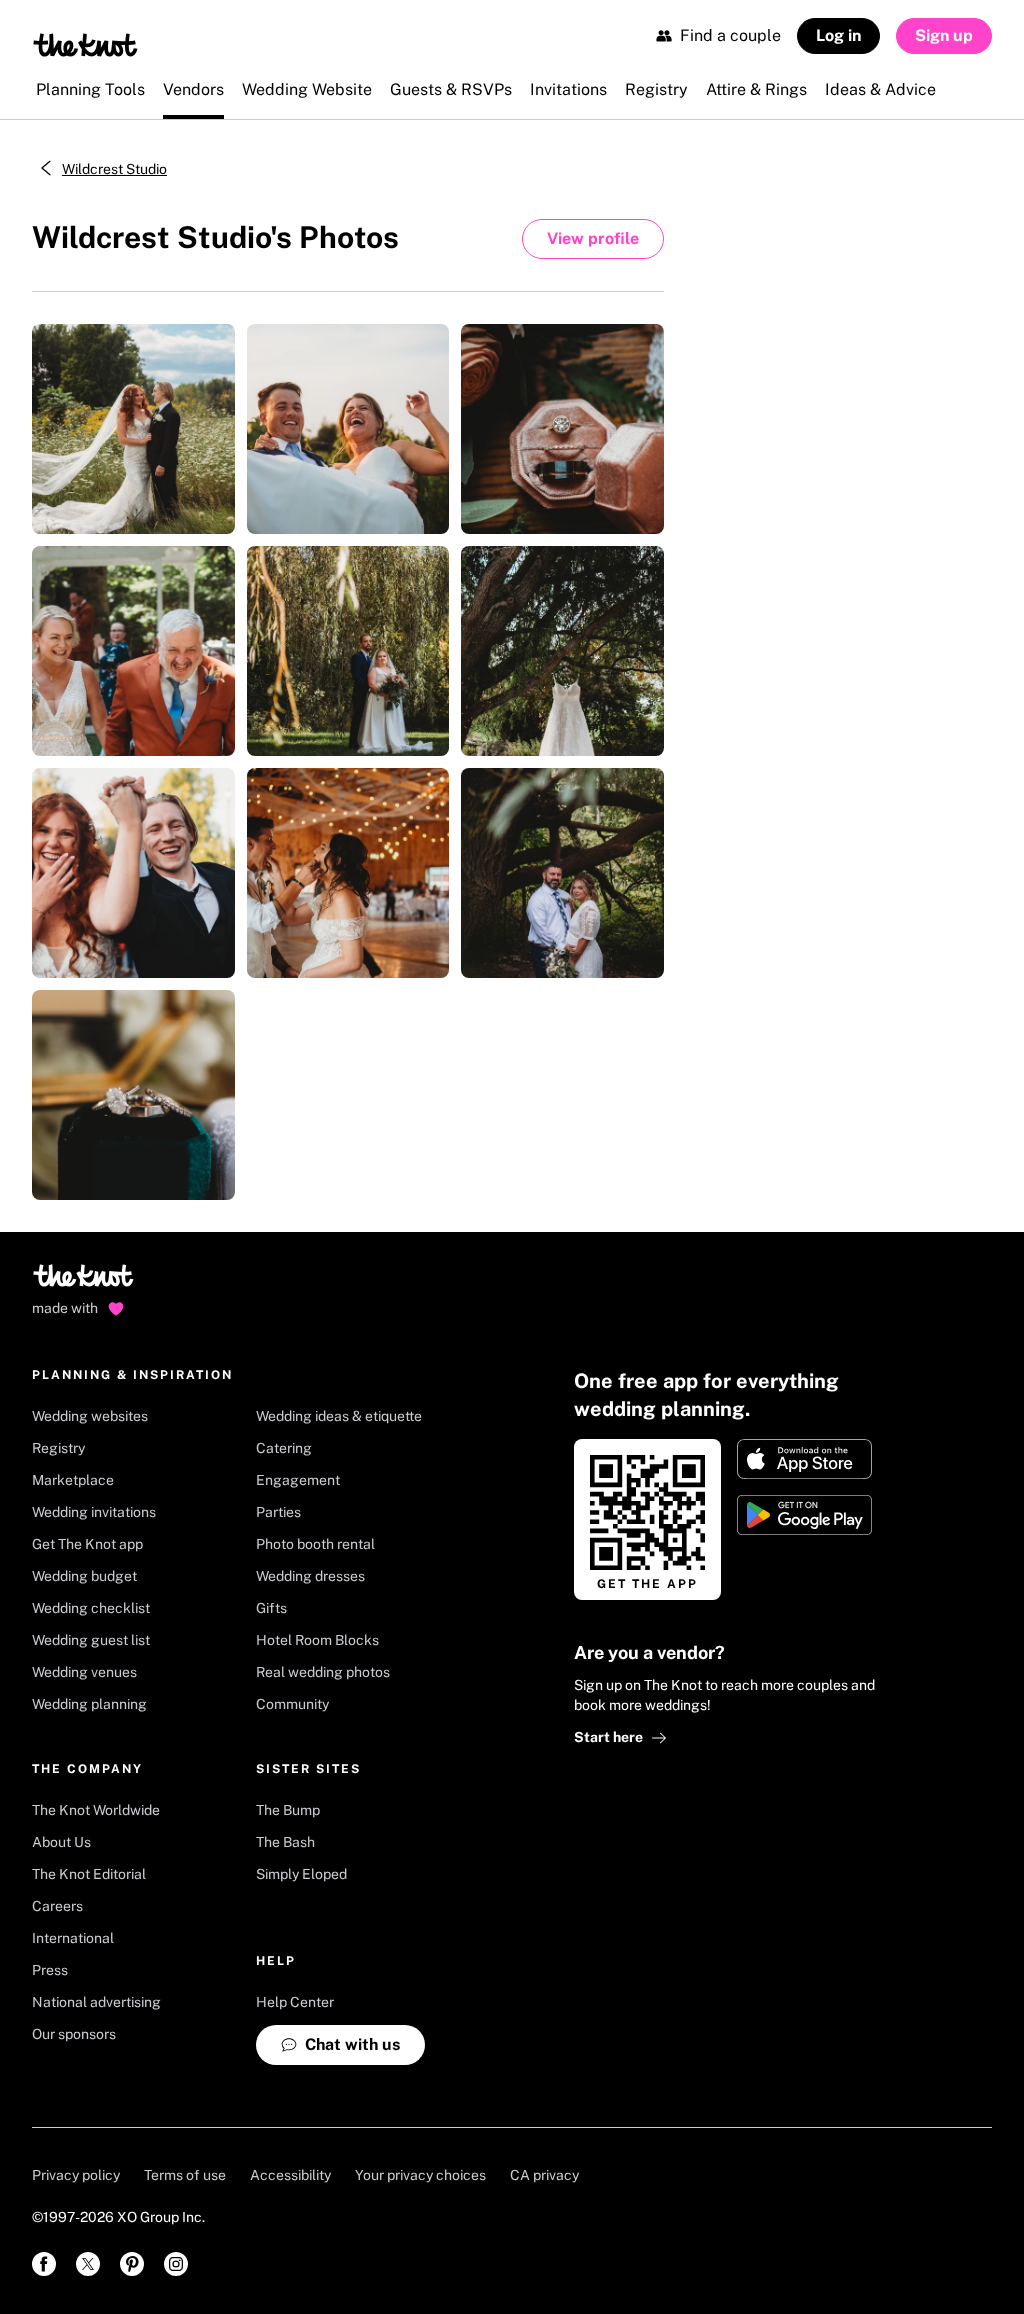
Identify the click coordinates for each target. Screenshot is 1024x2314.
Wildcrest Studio (114, 169)
